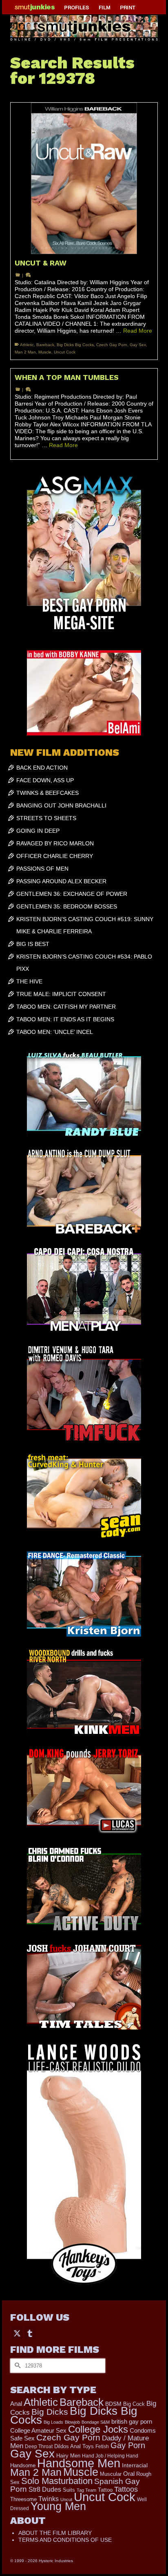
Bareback (45, 345)
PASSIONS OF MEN (42, 869)
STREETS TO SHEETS (46, 818)
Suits (69, 2490)
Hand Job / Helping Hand (110, 2456)
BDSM (113, 2404)
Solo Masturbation (57, 2481)
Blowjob (72, 2422)
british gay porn (132, 2422)
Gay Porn (128, 2445)
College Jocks (98, 2429)
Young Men (58, 2506)
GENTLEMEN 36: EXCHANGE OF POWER (72, 894)
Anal (16, 2404)
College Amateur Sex (38, 2430)
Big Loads (53, 2422)
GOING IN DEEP (38, 831)
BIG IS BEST (33, 944)
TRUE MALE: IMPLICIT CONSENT (61, 994)
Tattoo (105, 2490)
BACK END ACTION (42, 768)
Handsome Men (79, 2463)
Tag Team (86, 2490)
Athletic (27, 345)
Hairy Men (68, 2456)
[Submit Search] (16, 2366)
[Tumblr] (30, 2333)
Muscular (111, 2474)
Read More (138, 331)
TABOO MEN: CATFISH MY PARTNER (66, 1007)
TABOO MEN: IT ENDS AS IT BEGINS (65, 1019)
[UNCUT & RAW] (84, 179)
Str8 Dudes (45, 2489)
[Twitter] (17, 2333)
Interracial (135, 2465)
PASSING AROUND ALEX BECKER (61, 881)
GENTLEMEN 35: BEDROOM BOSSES (67, 906)
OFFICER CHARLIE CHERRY (55, 856)
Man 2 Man (25, 352)
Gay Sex (138, 345)
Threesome (23, 2499)
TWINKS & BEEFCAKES (48, 793)
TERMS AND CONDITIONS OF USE (65, 2540)
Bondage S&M (96, 2422)
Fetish (102, 2447)
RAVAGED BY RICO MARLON (55, 843)
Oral (129, 2474)
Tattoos (126, 2489)
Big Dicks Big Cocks (75, 345)
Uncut (66, 2499)
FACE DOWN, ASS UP (45, 780)
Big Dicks (50, 2412)
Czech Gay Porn (112, 345)
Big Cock (134, 2404)
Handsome (23, 2465)
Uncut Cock (65, 352)
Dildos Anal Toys (74, 2446)
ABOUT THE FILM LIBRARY (55, 2533)
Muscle (45, 352)
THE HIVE (29, 981)
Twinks (49, 2499)
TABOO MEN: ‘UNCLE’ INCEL (55, 1032)
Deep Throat (39, 2446)
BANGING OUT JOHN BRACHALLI (61, 805)
